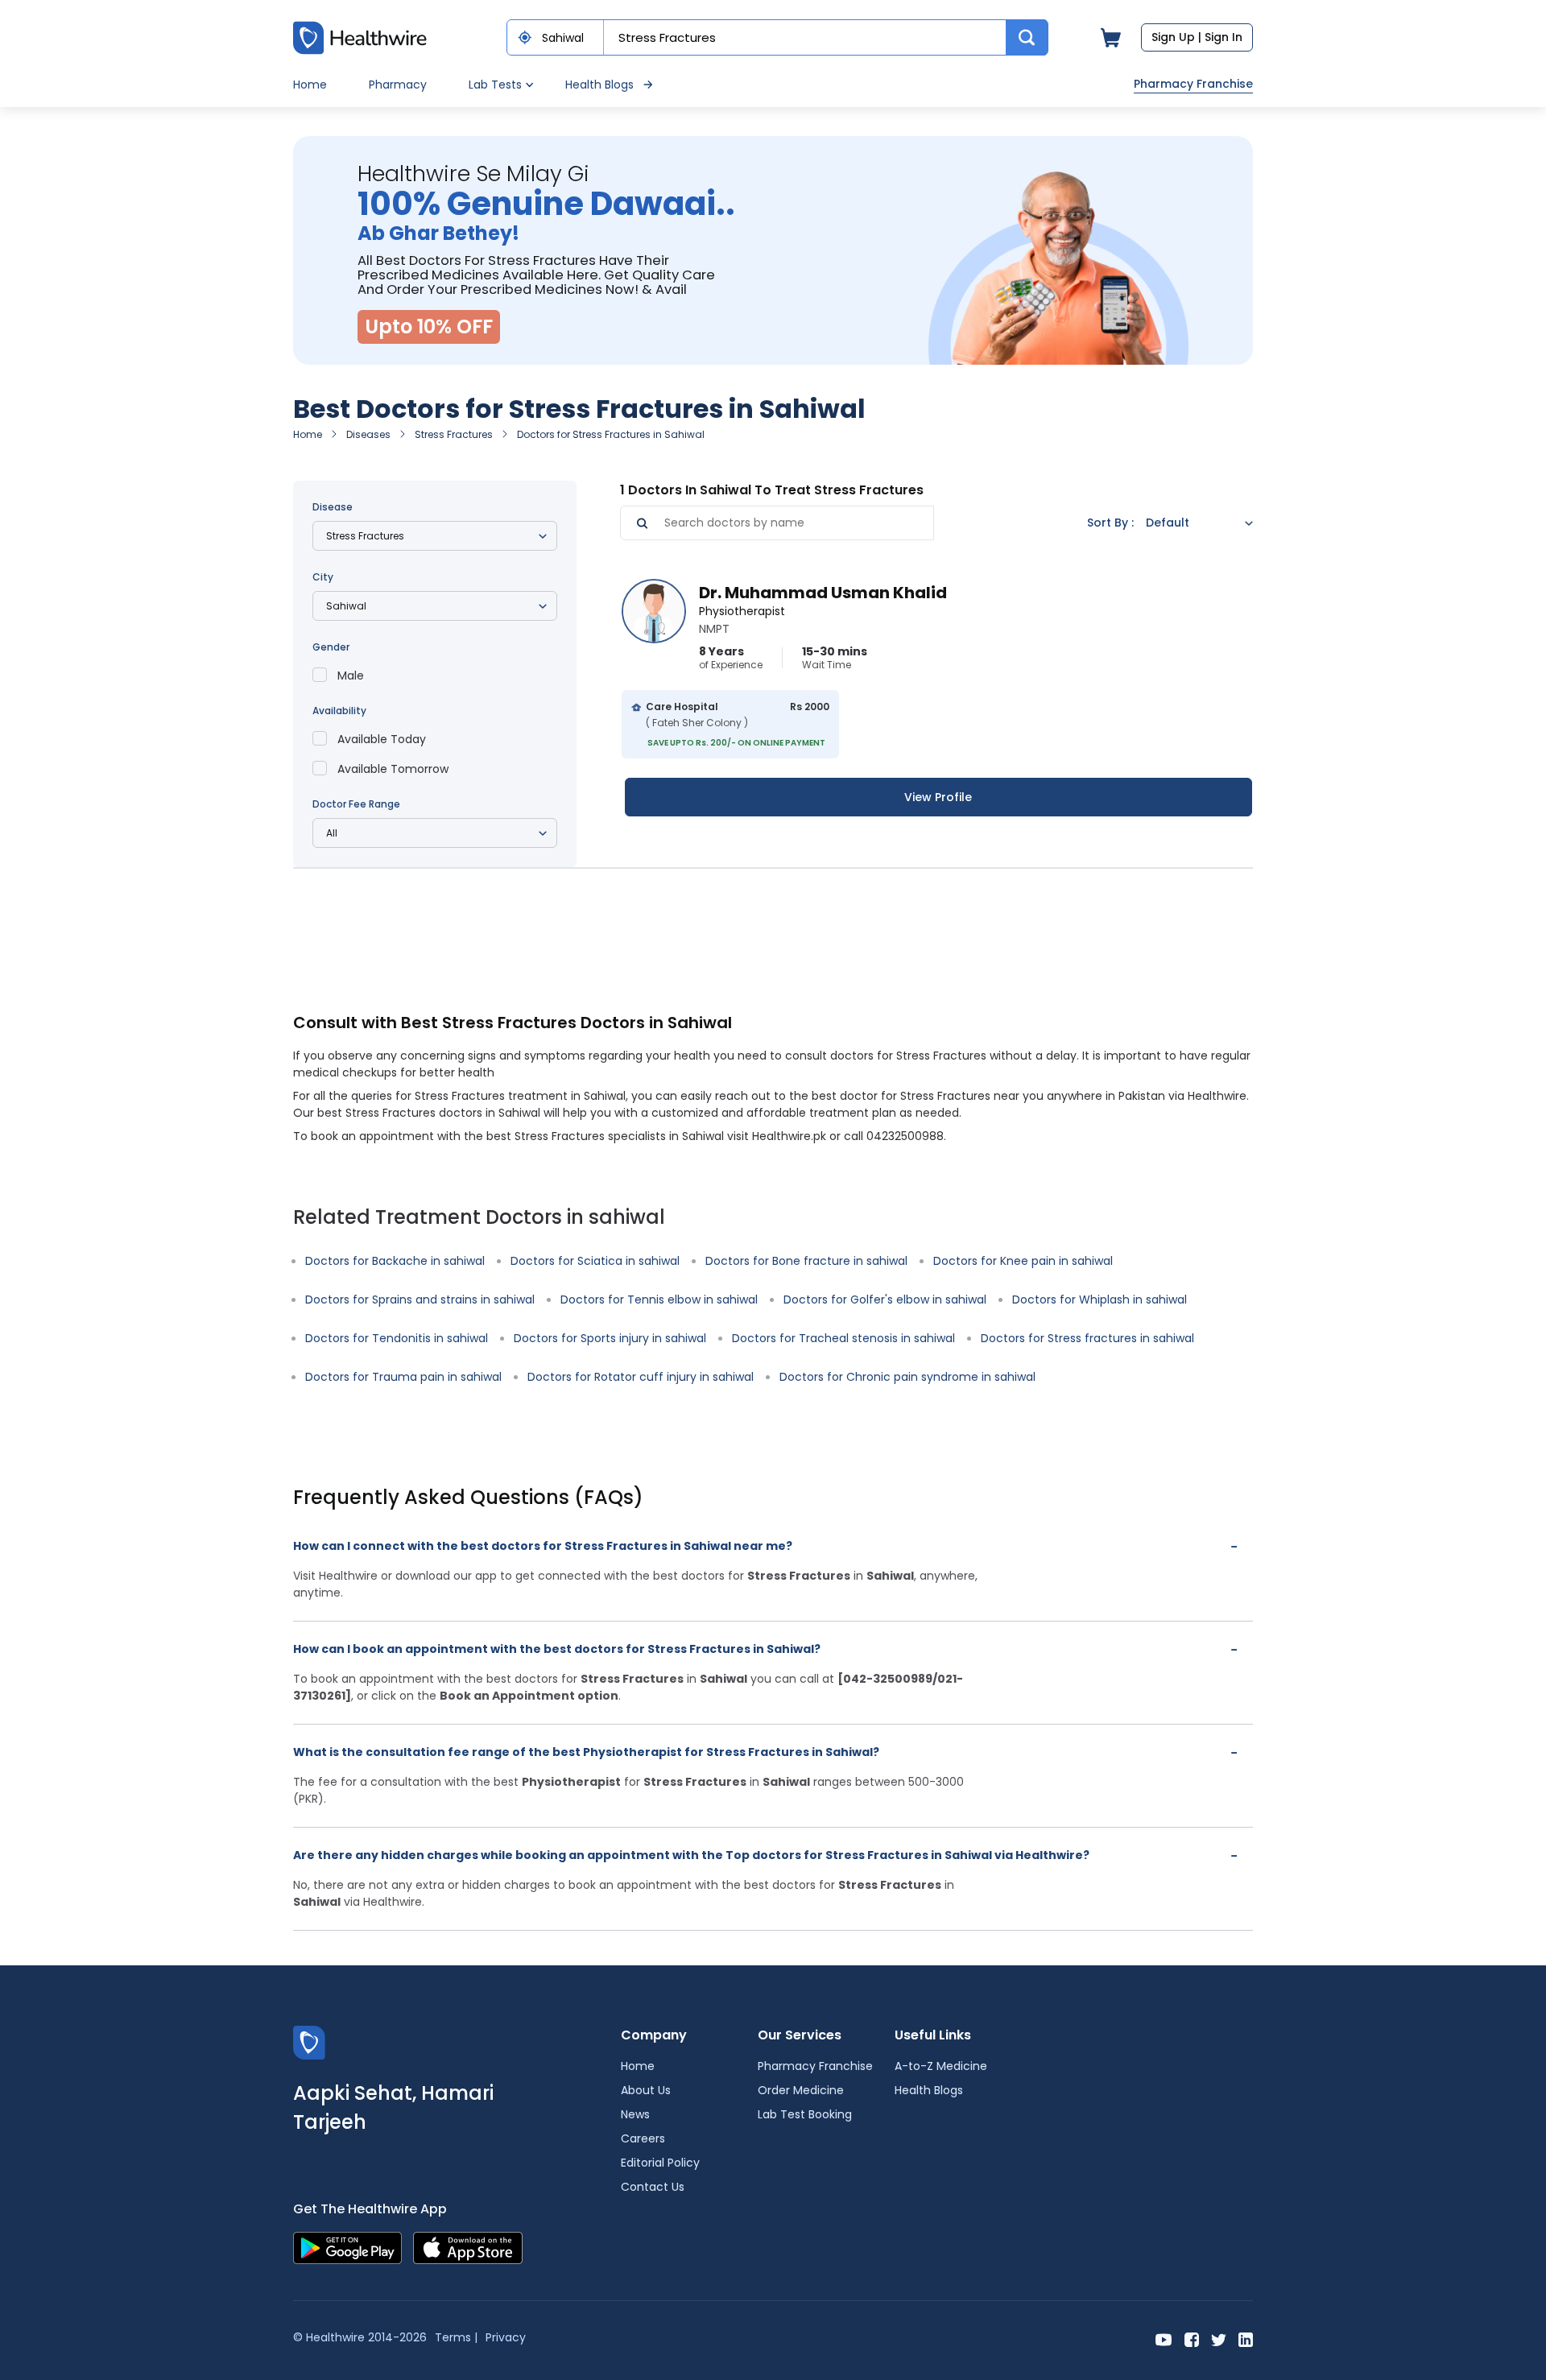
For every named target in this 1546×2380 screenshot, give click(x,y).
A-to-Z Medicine (941, 2066)
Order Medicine (801, 2090)
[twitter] (1219, 2339)
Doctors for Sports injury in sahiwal (610, 1338)
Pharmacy (398, 85)
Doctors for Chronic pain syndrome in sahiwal (907, 1377)
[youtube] (1164, 2339)
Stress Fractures (454, 434)
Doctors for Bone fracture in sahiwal (806, 1261)
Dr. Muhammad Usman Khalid (823, 593)
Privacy (506, 2337)
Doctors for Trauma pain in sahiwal (403, 1377)
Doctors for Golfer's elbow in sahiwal (885, 1299)
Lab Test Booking (805, 2114)
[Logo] (309, 2042)
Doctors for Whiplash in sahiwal (1100, 1299)
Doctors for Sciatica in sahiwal (595, 1261)
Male (351, 676)
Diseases (368, 434)
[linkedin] (1246, 2339)
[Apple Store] (468, 2248)
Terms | (456, 2337)
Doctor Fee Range (356, 804)
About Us (646, 2090)
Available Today (382, 739)
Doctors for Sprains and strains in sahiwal (420, 1299)
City (323, 577)
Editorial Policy (660, 2163)
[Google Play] (347, 2248)
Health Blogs (599, 85)
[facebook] (1192, 2339)
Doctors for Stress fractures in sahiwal (1087, 1338)
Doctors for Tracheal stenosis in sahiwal (843, 1338)
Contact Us (653, 2187)
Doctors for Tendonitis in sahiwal (397, 1338)
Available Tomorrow (393, 769)
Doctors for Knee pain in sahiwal (1023, 1261)
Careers (643, 2138)
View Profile (938, 797)
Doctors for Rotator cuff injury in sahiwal (641, 1377)
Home (310, 85)
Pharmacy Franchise (1193, 84)
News (635, 2114)
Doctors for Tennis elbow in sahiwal (659, 1299)
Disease (333, 507)
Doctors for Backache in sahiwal (395, 1261)
